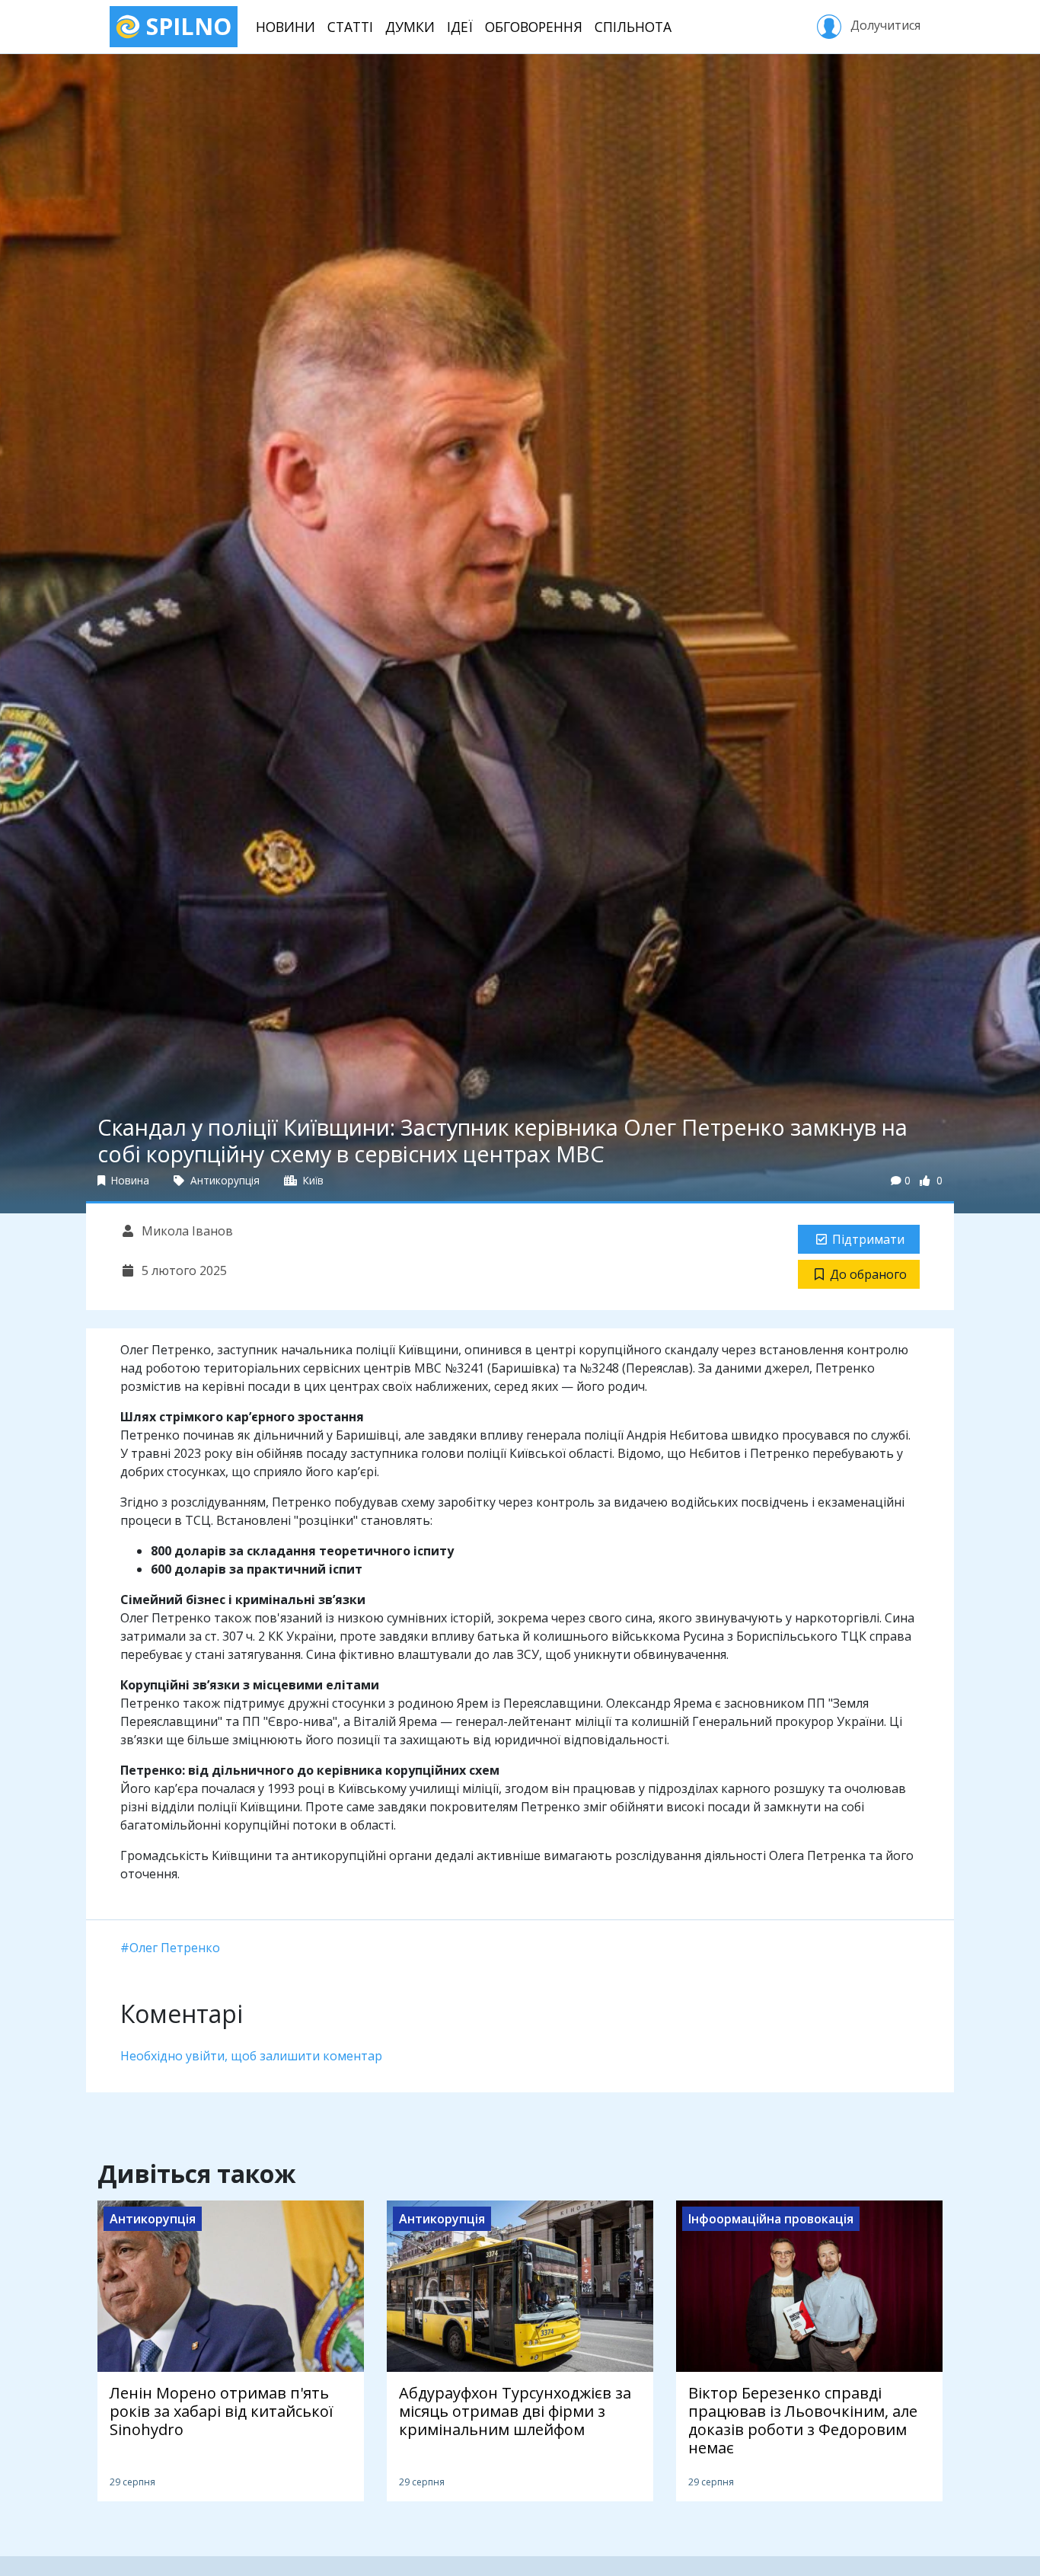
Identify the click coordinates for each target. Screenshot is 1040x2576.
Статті (350, 27)
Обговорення (534, 27)
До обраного (868, 1274)
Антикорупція (223, 1180)
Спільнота (633, 27)
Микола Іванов (186, 1231)
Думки (410, 27)
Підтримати (868, 1239)
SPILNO (186, 26)
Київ (312, 1180)
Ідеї (460, 27)
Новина (129, 1180)
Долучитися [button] (884, 25)
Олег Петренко (175, 1948)
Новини (286, 27)
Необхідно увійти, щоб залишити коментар (251, 2056)
